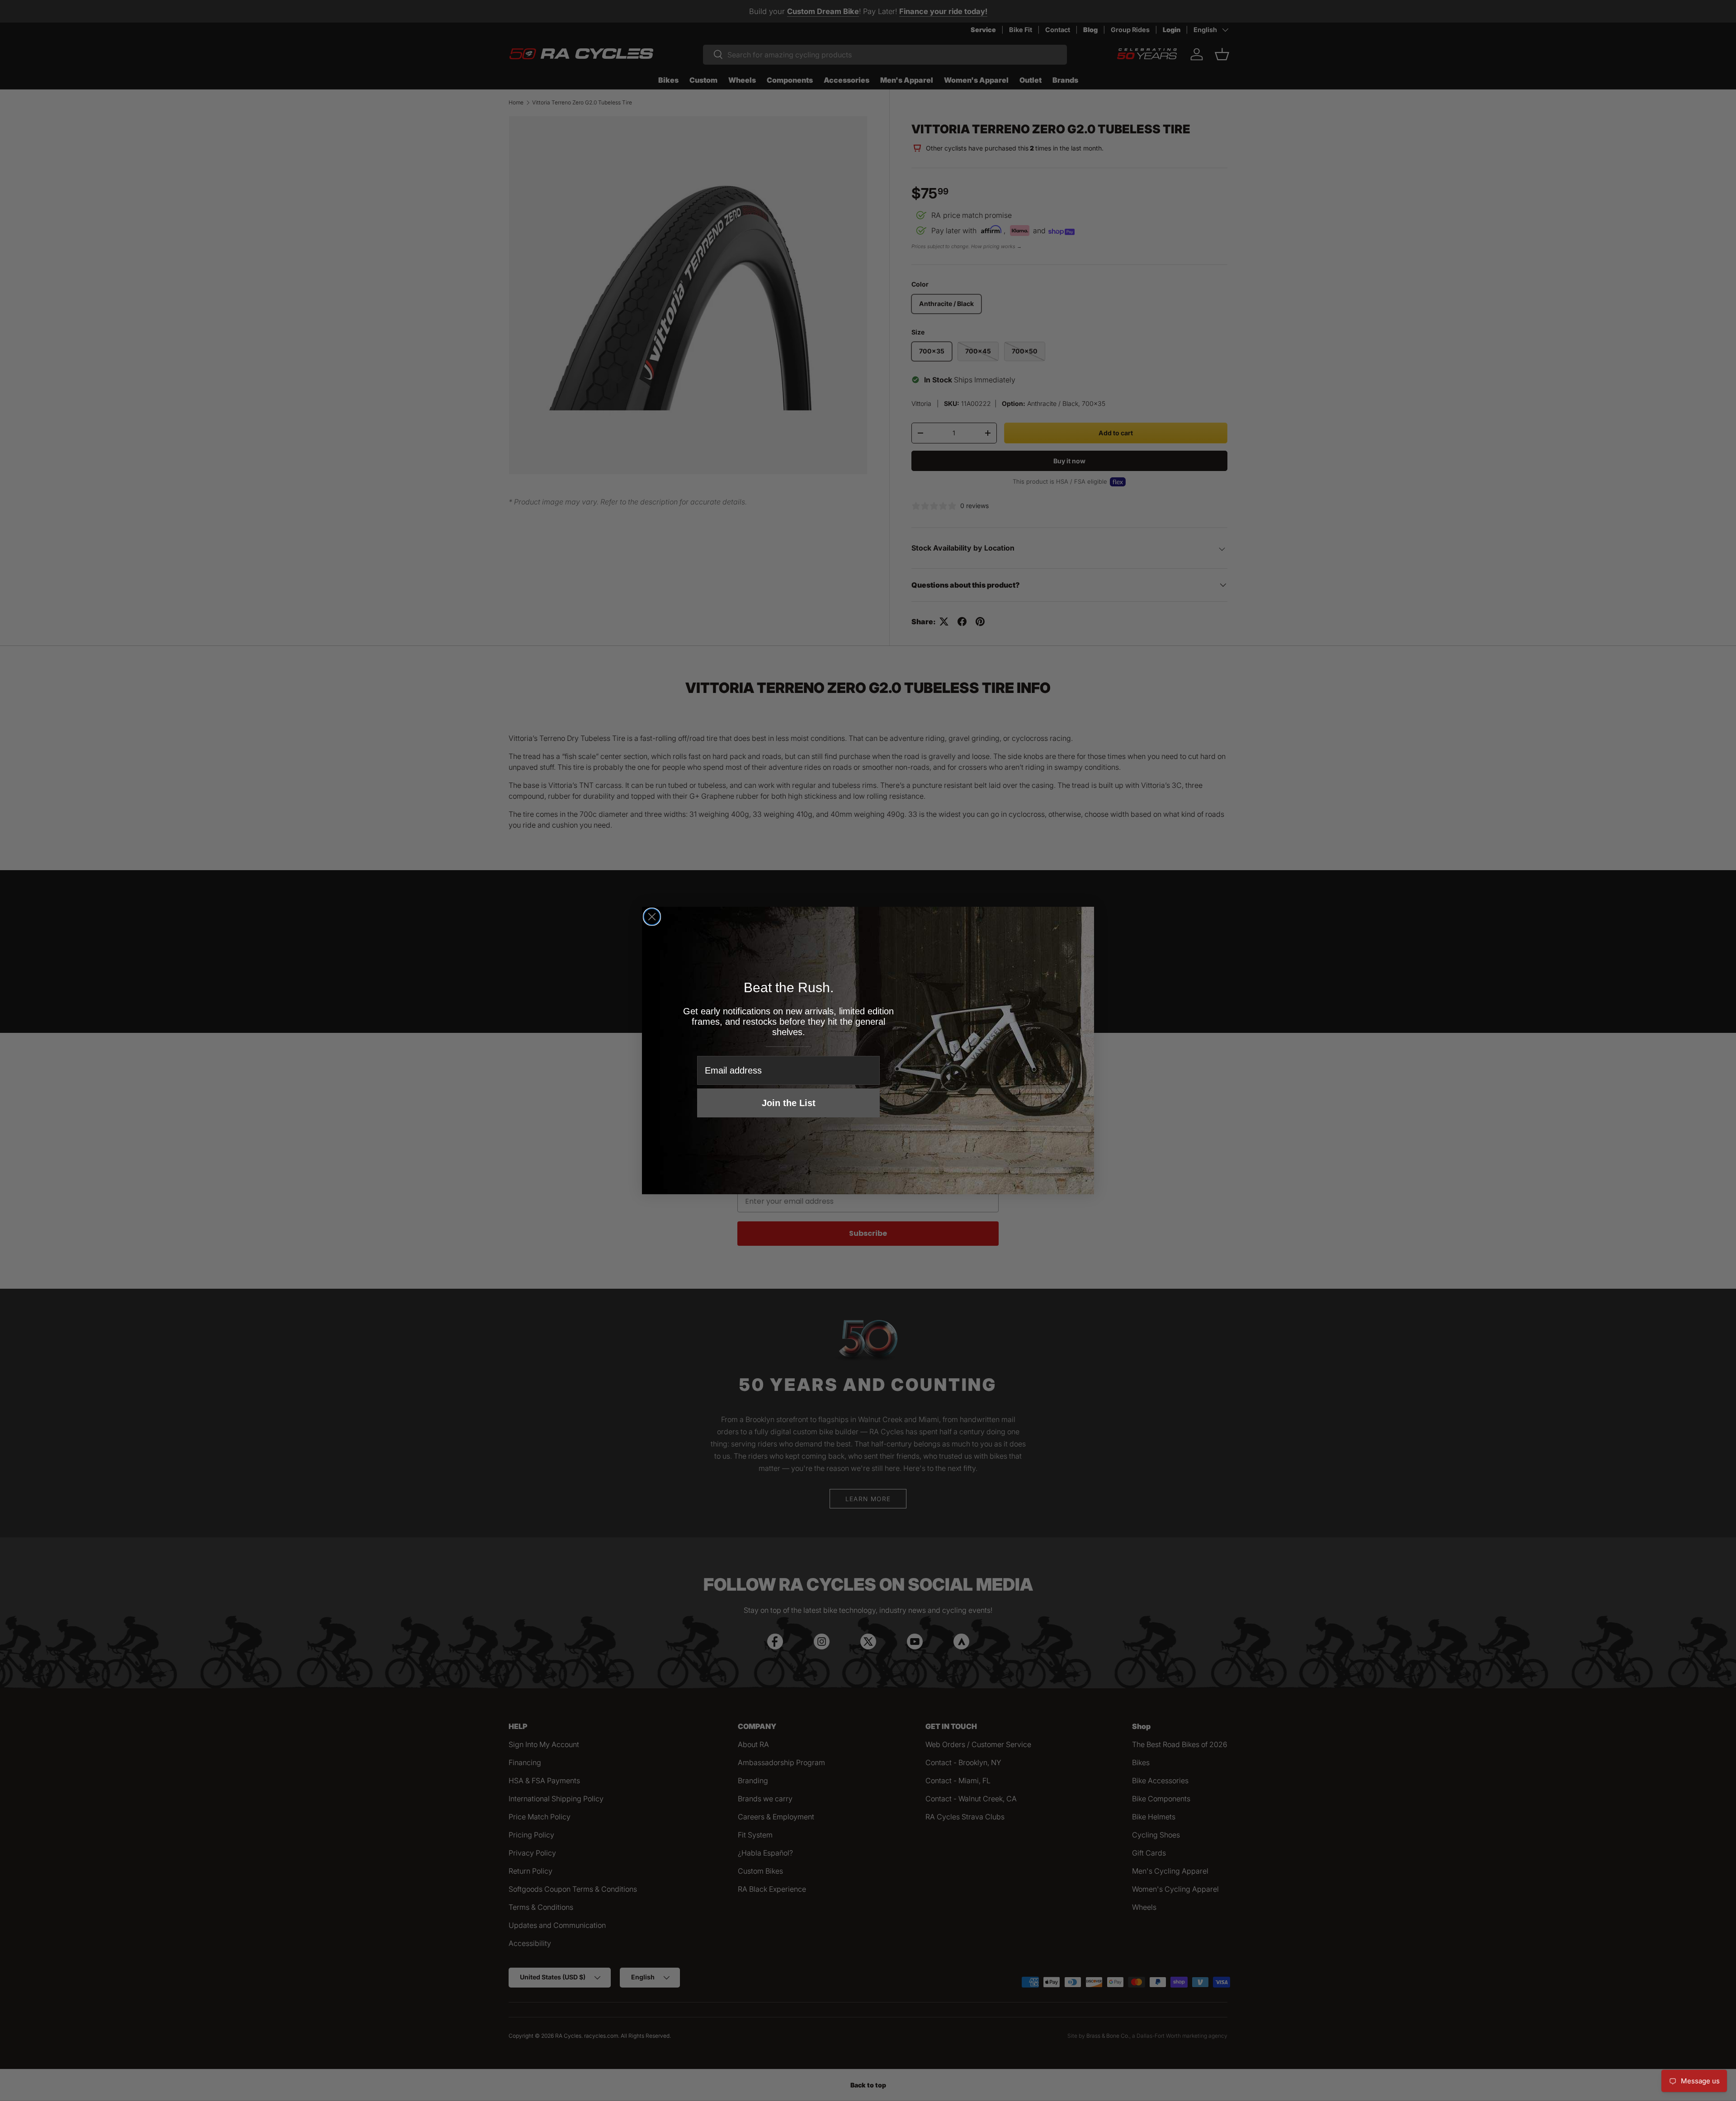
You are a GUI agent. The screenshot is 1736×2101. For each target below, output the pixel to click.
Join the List (789, 1103)
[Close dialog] (652, 917)
